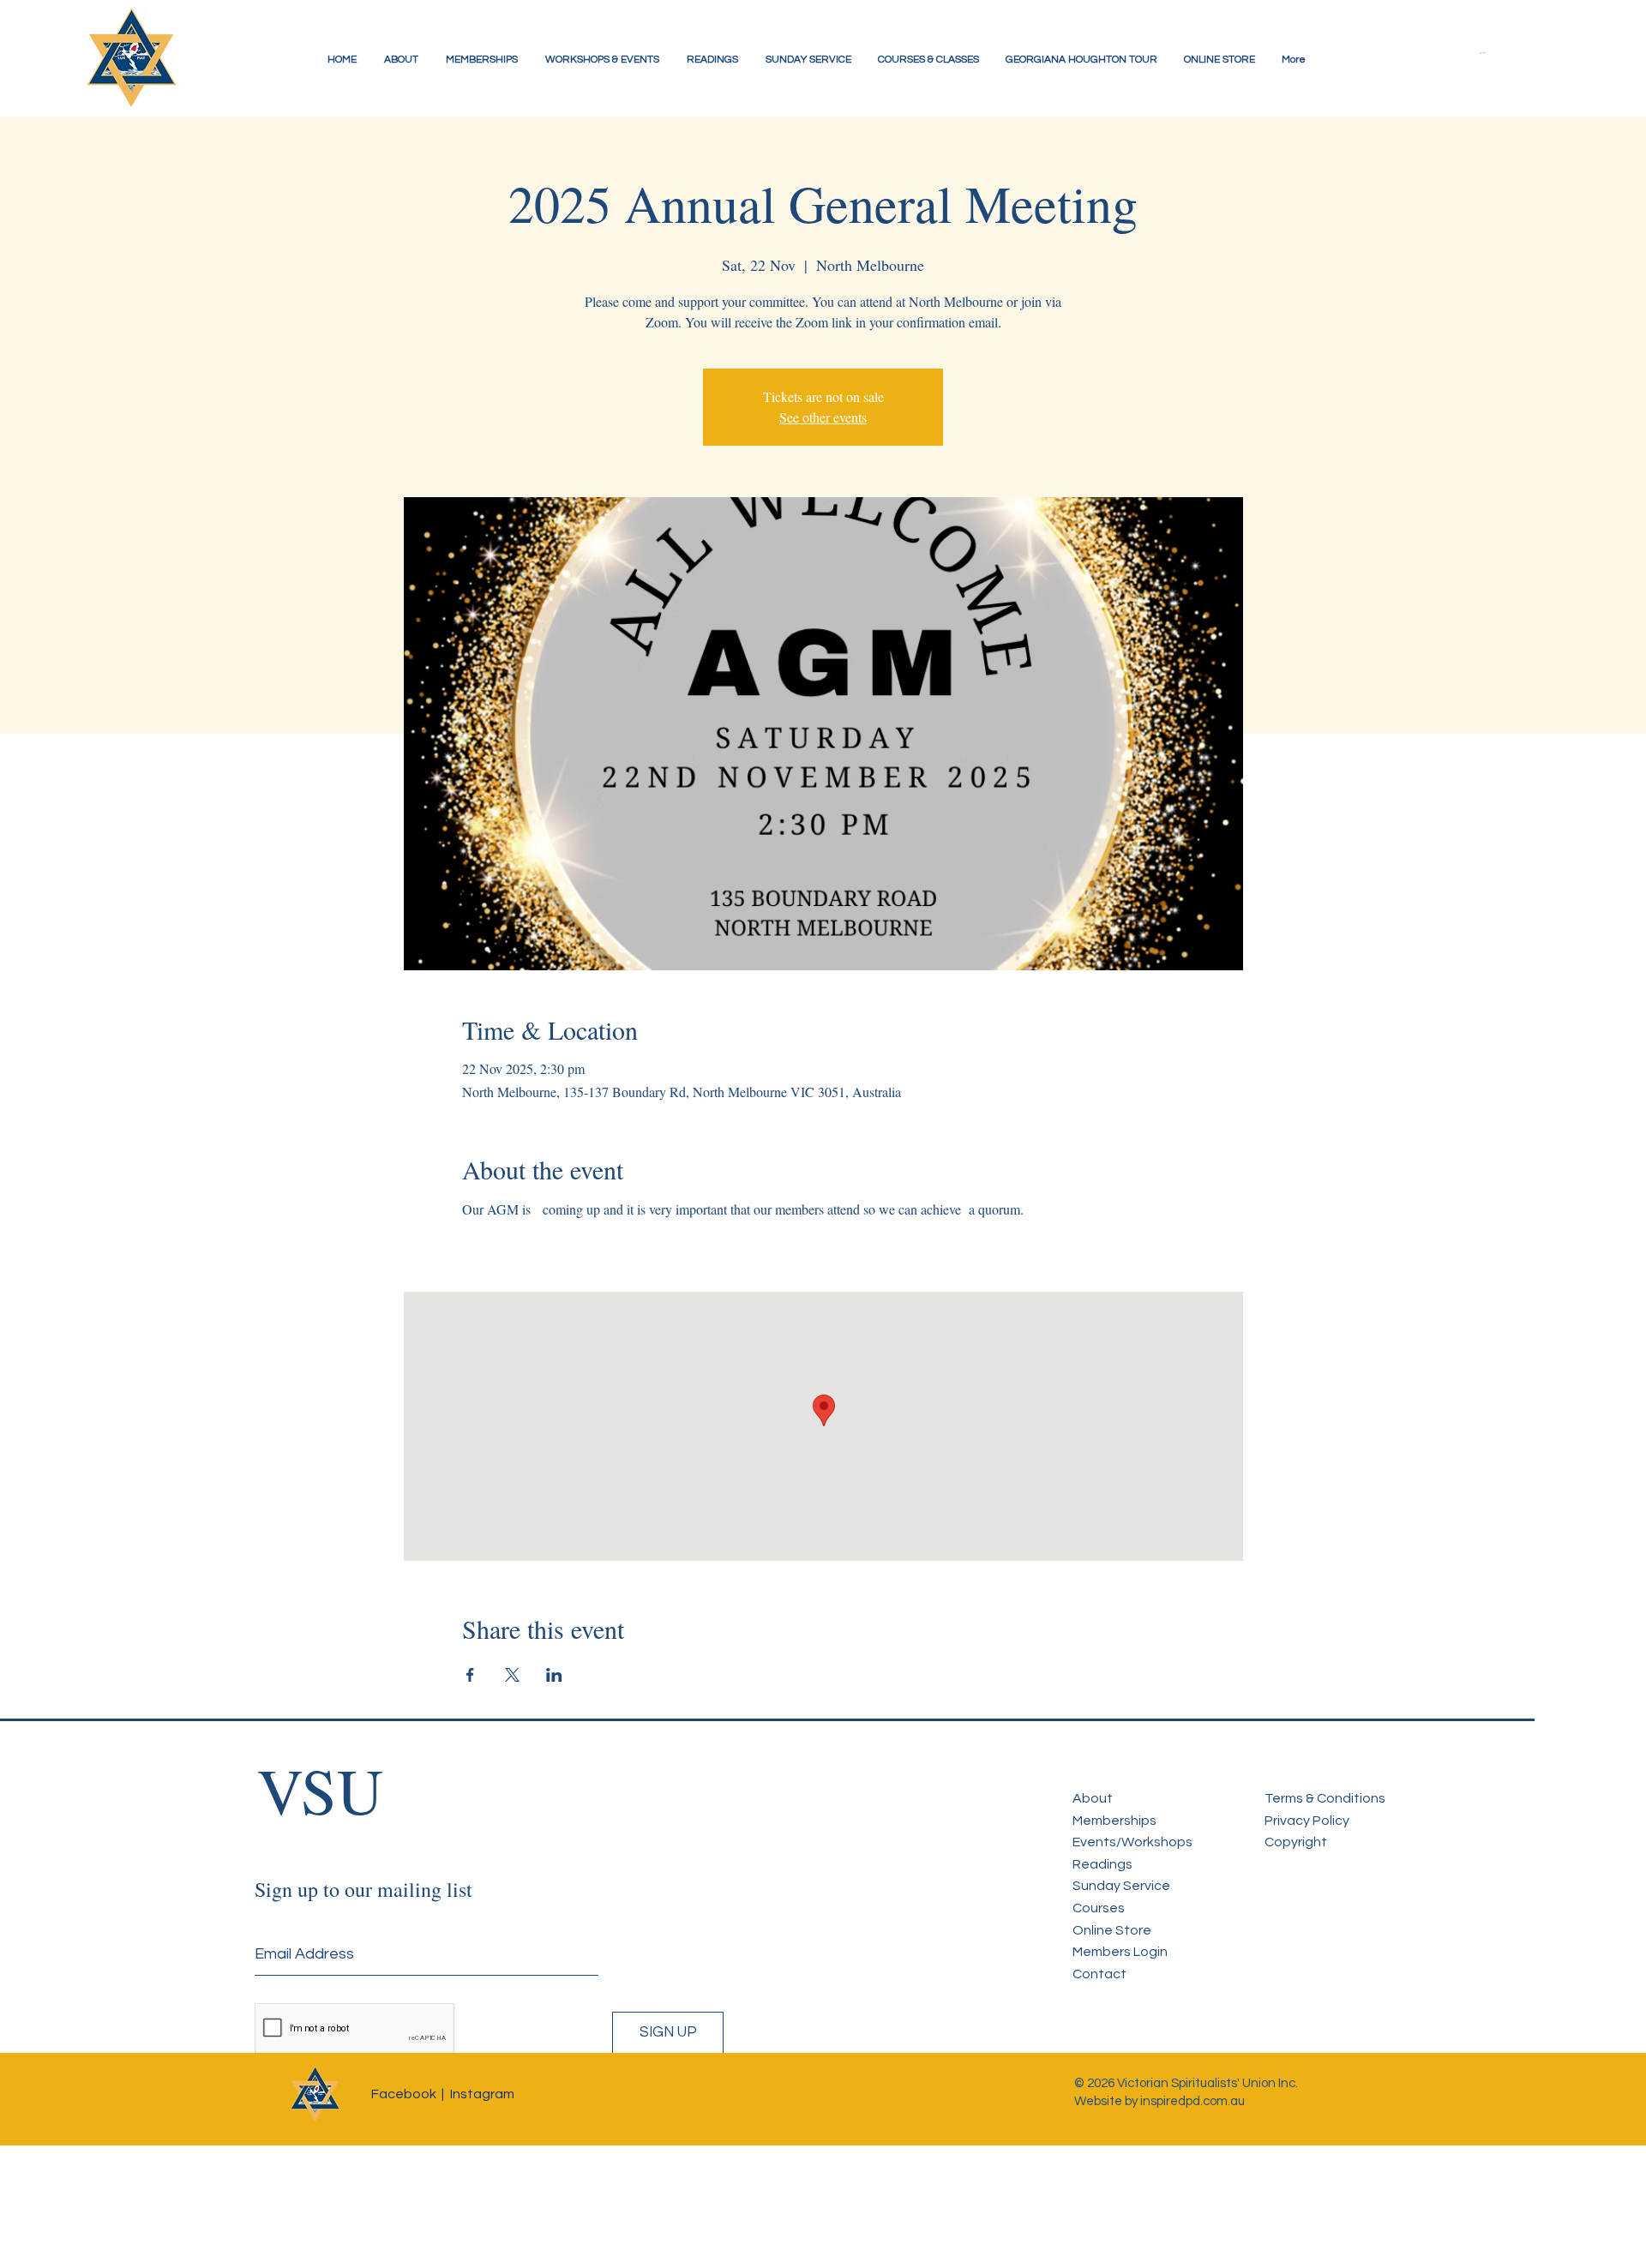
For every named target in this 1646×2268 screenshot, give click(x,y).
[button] (1496, 53)
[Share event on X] (512, 1675)
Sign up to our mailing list (363, 1889)
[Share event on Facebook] (470, 1675)
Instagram (482, 2094)
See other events (823, 417)
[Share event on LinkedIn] (554, 1675)
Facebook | (408, 2094)
